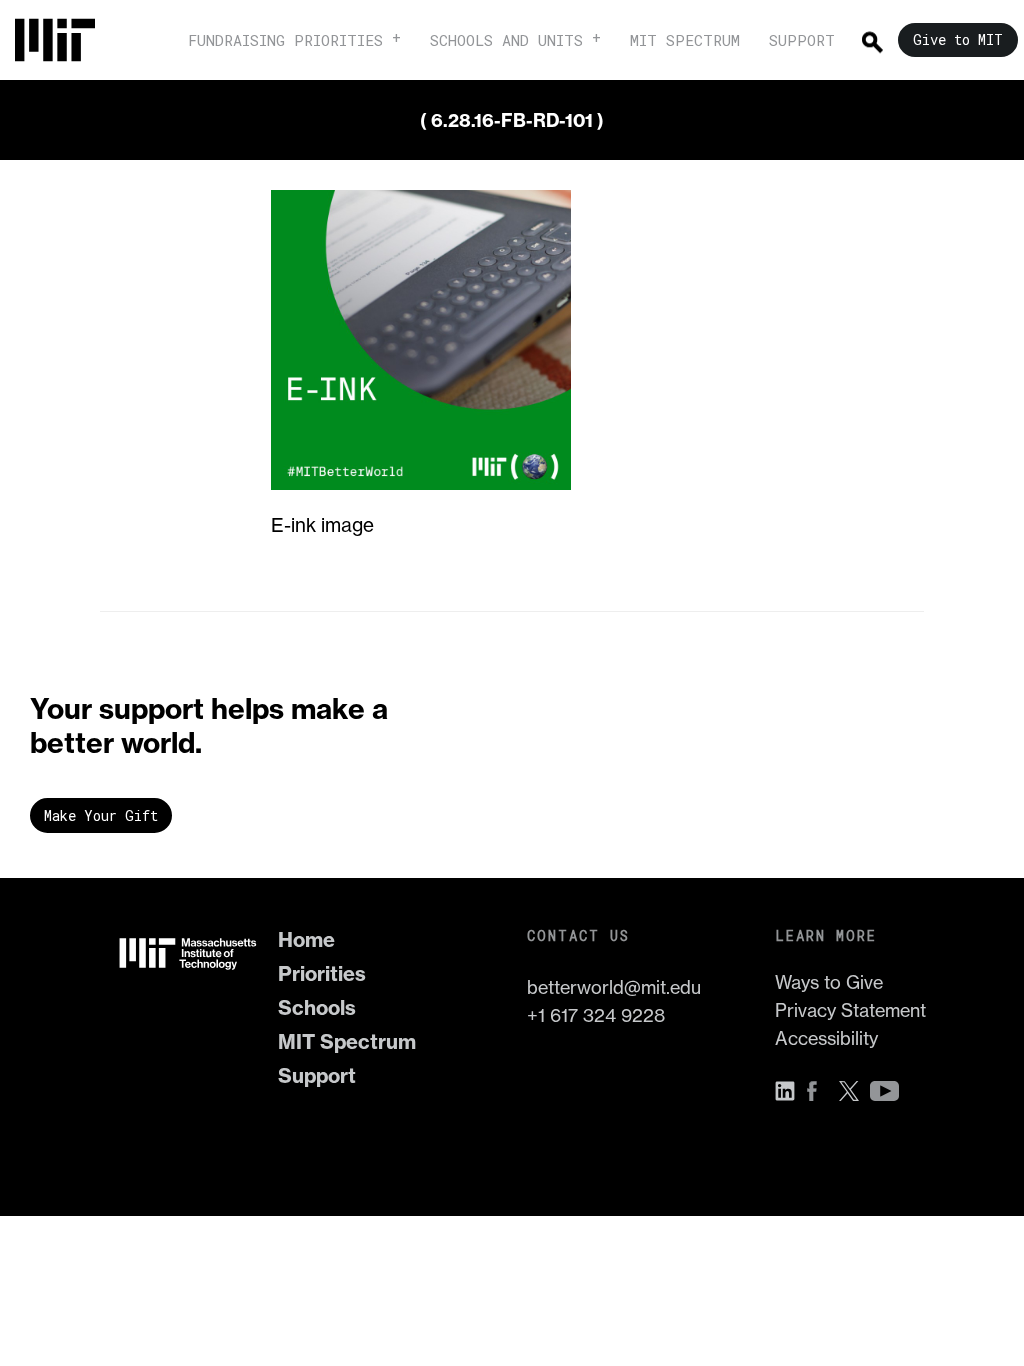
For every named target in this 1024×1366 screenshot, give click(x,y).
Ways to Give (829, 982)
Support (317, 1075)
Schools (317, 1007)
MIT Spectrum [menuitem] (685, 40)
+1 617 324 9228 (596, 1015)
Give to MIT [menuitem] (958, 39)
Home (306, 939)
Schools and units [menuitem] (506, 40)
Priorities (322, 973)
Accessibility (826, 1038)
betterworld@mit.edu (614, 987)
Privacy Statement (850, 1010)
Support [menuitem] (802, 40)
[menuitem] (65, 40)
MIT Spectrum (347, 1041)
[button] (790, 1091)
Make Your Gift (101, 815)
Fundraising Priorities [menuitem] (285, 40)
